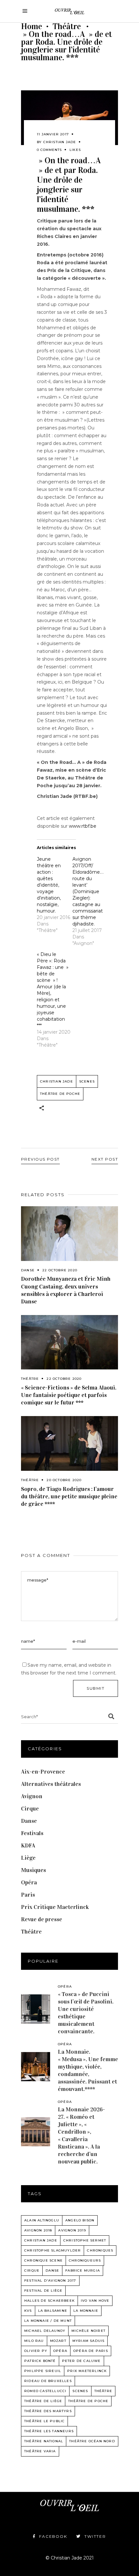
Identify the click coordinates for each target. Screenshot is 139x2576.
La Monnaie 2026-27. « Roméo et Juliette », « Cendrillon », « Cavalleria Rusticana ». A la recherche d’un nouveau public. (81, 2135)
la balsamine (53, 2311)
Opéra (29, 1882)
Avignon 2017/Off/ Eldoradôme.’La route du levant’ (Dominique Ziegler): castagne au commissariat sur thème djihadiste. (90, 891)
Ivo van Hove (95, 2301)
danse (52, 2270)
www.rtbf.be (83, 826)
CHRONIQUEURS (85, 2260)
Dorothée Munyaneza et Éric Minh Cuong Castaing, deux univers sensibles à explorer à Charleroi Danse (66, 1290)
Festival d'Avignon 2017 (50, 2281)
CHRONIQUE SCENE (43, 2260)
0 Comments (49, 150)
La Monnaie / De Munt (48, 2321)
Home (32, 27)
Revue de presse (42, 1919)
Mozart (58, 2341)
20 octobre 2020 (64, 1480)
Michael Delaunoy (45, 2331)
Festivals (32, 1833)
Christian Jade (60, 142)
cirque (32, 2270)
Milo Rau (34, 2341)
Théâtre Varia (40, 2451)
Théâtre (67, 27)
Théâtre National (44, 2441)
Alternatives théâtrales (51, 1784)
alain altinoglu (42, 2220)
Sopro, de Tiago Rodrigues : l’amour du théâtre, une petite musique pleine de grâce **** (69, 1496)
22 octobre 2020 (60, 1270)
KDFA (28, 1845)
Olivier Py (36, 2351)
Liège (28, 1858)
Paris (28, 1895)
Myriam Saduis (89, 2341)
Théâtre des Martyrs (48, 2411)
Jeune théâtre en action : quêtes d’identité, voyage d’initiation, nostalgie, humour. (49, 885)
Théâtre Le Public (44, 2421)
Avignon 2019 (72, 2230)
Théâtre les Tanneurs (49, 2431)
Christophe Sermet (85, 2240)
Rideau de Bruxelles (48, 2381)
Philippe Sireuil (43, 2371)
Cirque (30, 1809)
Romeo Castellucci (45, 2391)
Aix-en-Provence (43, 1772)
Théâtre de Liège (43, 2401)
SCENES (87, 1081)
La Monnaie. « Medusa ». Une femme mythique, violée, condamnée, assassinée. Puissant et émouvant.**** (88, 2070)
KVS (28, 2311)
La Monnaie (86, 2311)
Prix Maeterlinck (87, 2371)
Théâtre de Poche (60, 1094)
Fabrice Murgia (83, 2270)
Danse (28, 1270)
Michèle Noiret (88, 2331)
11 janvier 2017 (53, 134)
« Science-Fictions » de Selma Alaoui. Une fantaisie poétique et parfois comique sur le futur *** (69, 1395)
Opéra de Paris (91, 2351)
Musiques (33, 1870)
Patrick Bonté (40, 2361)
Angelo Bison (80, 2220)
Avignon (32, 1796)
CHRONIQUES (100, 2250)
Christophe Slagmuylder (53, 2250)
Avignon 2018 (38, 2230)
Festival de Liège (43, 2291)
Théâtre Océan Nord (92, 2441)
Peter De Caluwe (81, 2361)
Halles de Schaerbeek (49, 2301)
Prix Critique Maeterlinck (55, 1907)
